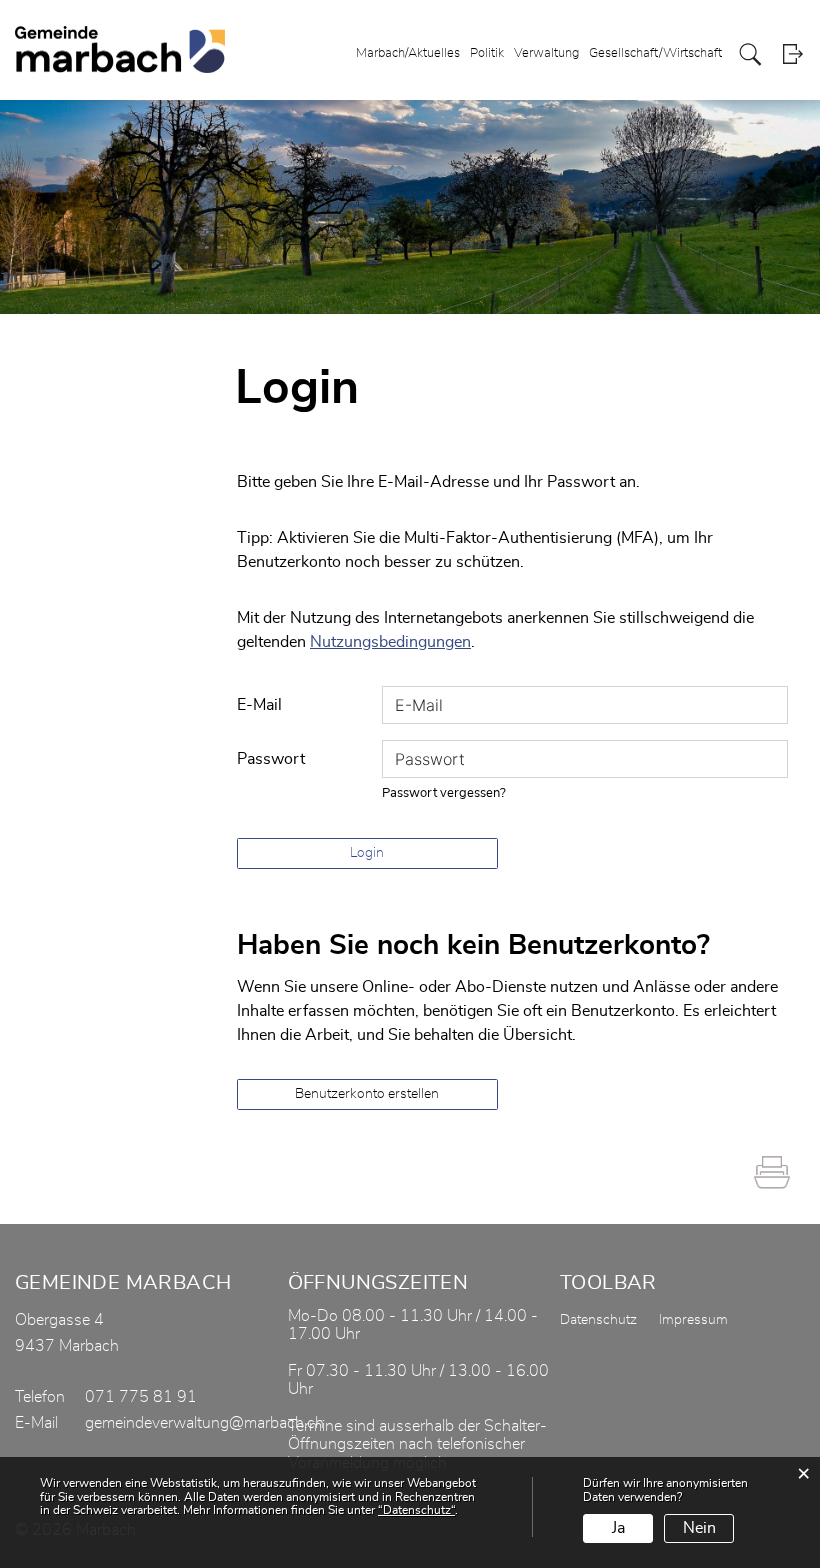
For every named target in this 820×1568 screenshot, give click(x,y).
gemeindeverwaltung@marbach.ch (204, 1423)
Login (792, 54)
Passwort (271, 759)
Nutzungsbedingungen (390, 642)
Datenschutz (598, 1320)
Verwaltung (546, 53)
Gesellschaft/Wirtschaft (655, 53)
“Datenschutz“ (416, 1510)
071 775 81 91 (141, 1397)
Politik (487, 53)
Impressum (693, 1320)
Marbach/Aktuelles (408, 53)
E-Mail (259, 705)
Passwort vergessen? (444, 793)
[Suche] (750, 54)
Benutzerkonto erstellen (367, 1094)
